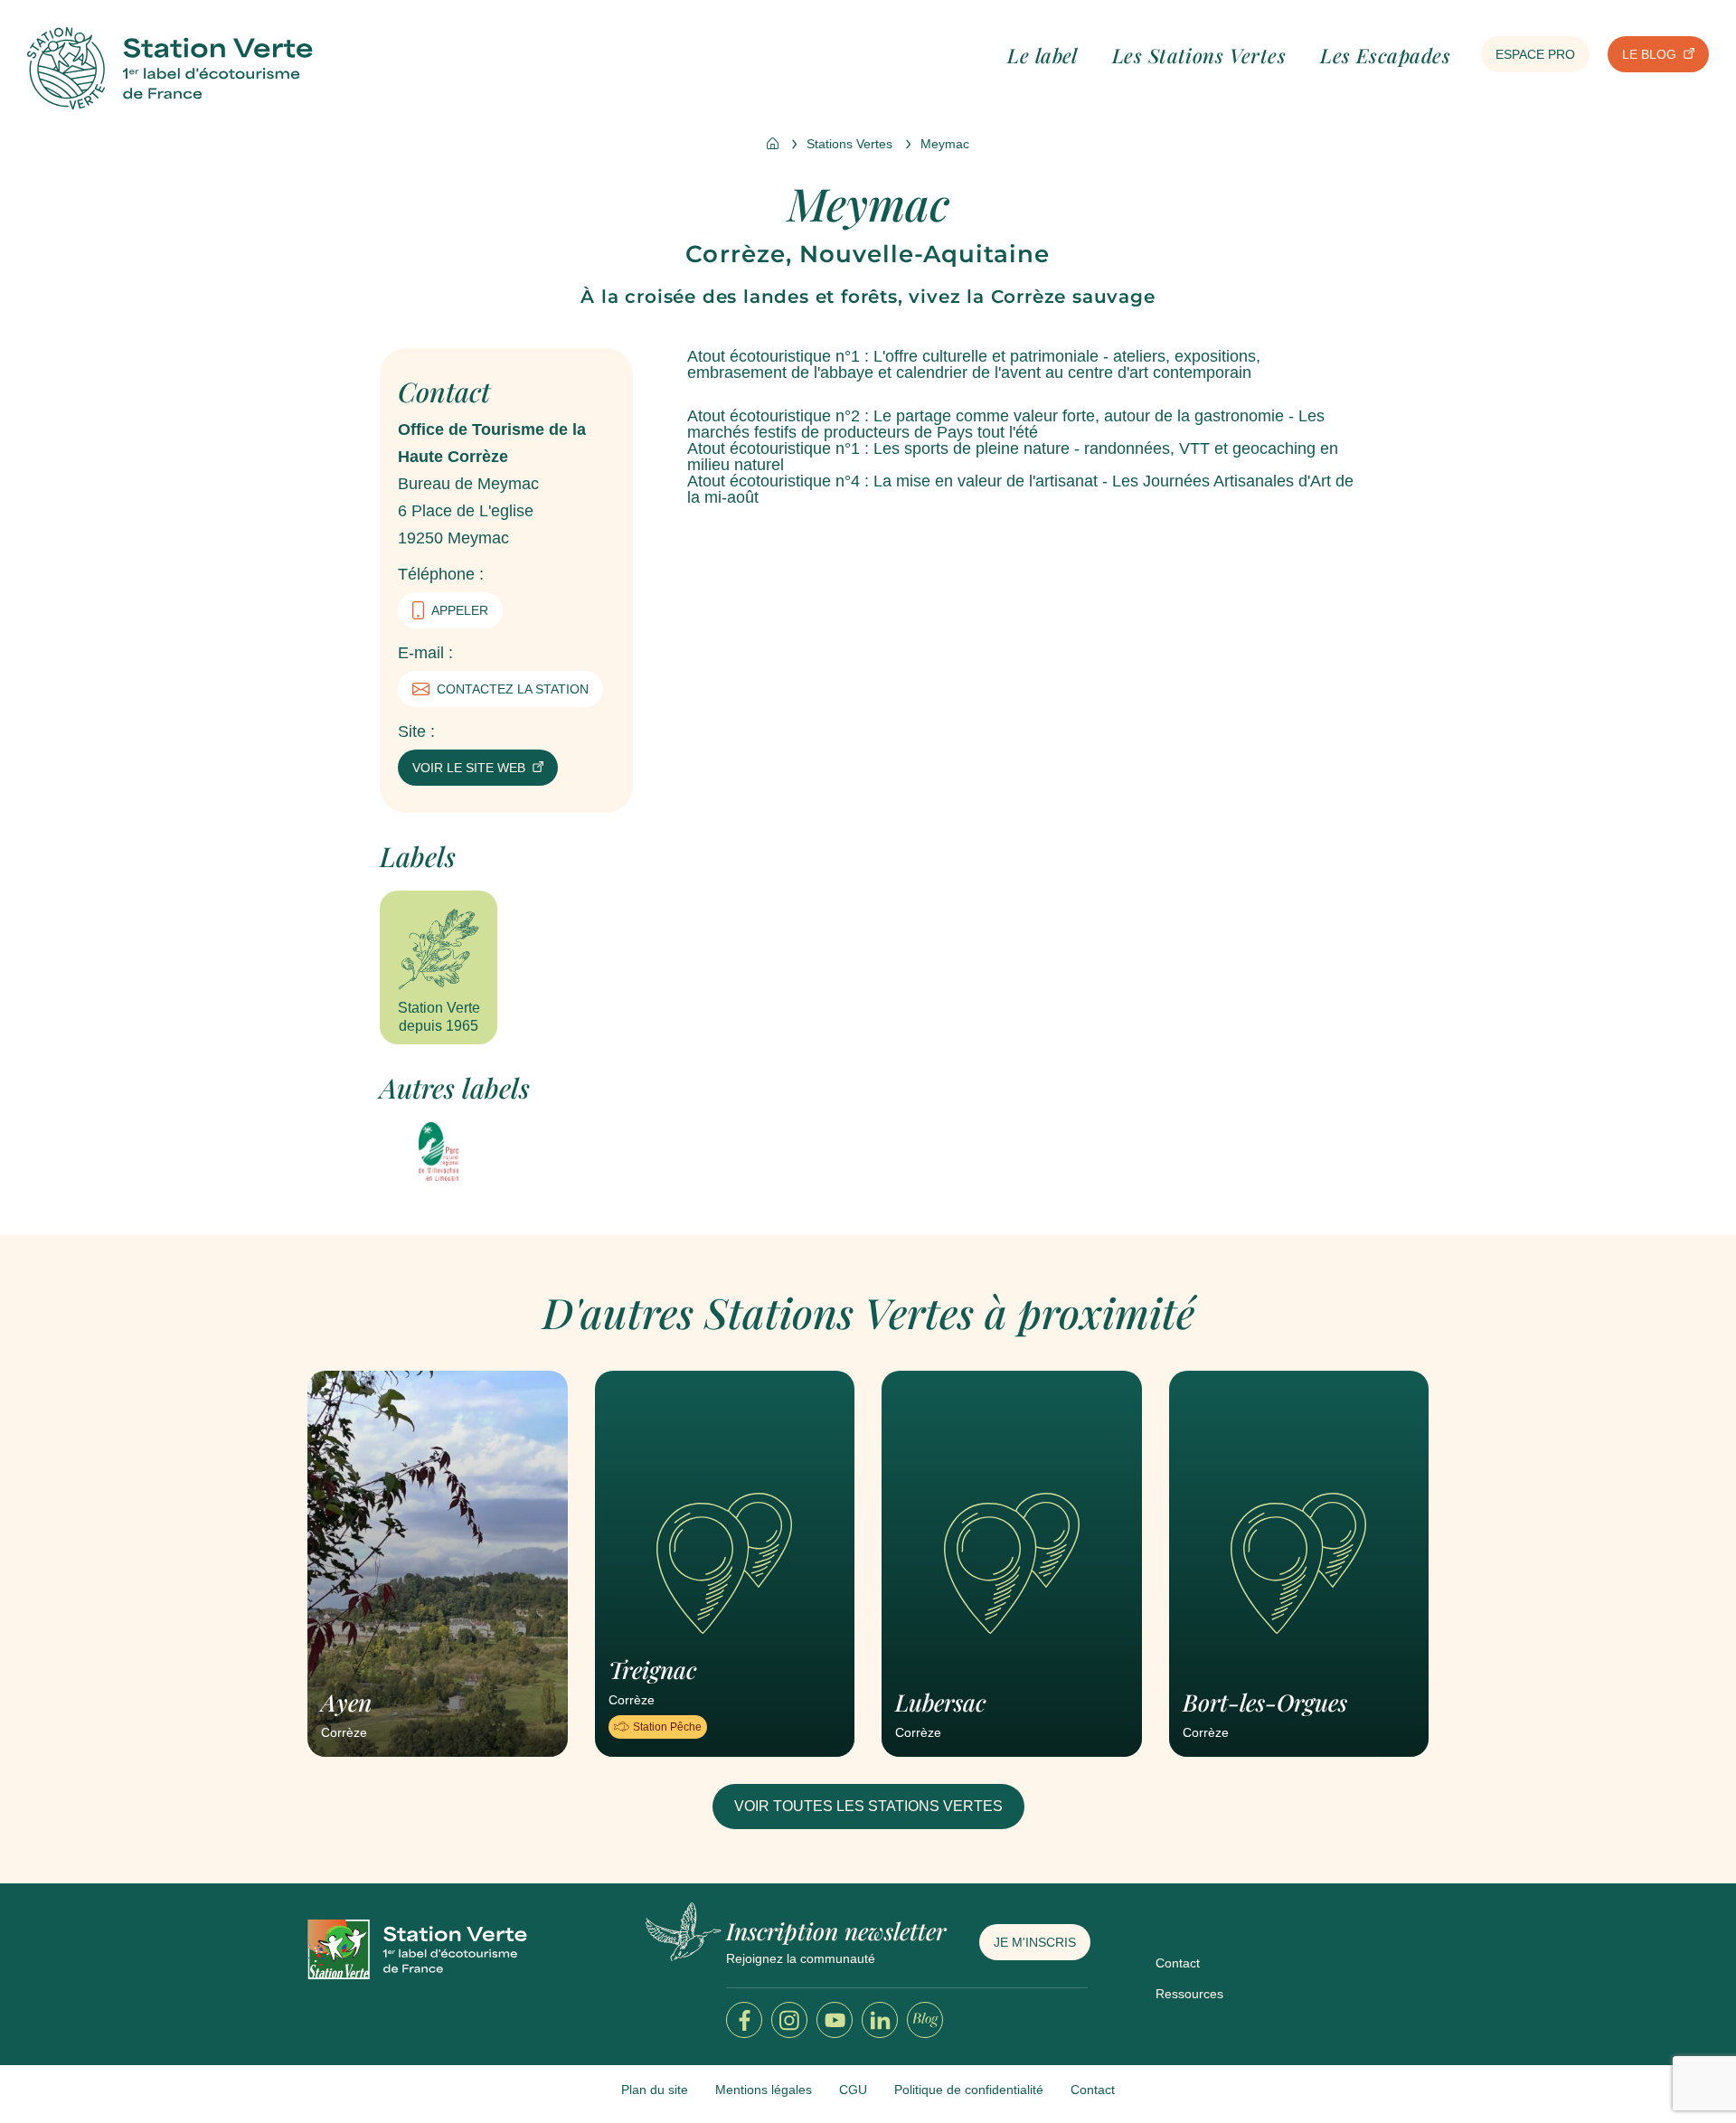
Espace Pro (1535, 54)
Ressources (1189, 1994)
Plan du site (655, 2090)
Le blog (1649, 54)
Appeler (460, 610)
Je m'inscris (1035, 1942)
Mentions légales (764, 2090)
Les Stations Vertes (1199, 55)
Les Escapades (1385, 55)
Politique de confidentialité (969, 2090)
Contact (1178, 1963)
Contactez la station (513, 689)
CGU (853, 2090)
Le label (1043, 55)
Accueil (773, 143)
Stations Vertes (849, 144)
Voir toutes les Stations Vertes (868, 1806)
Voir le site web (469, 768)
